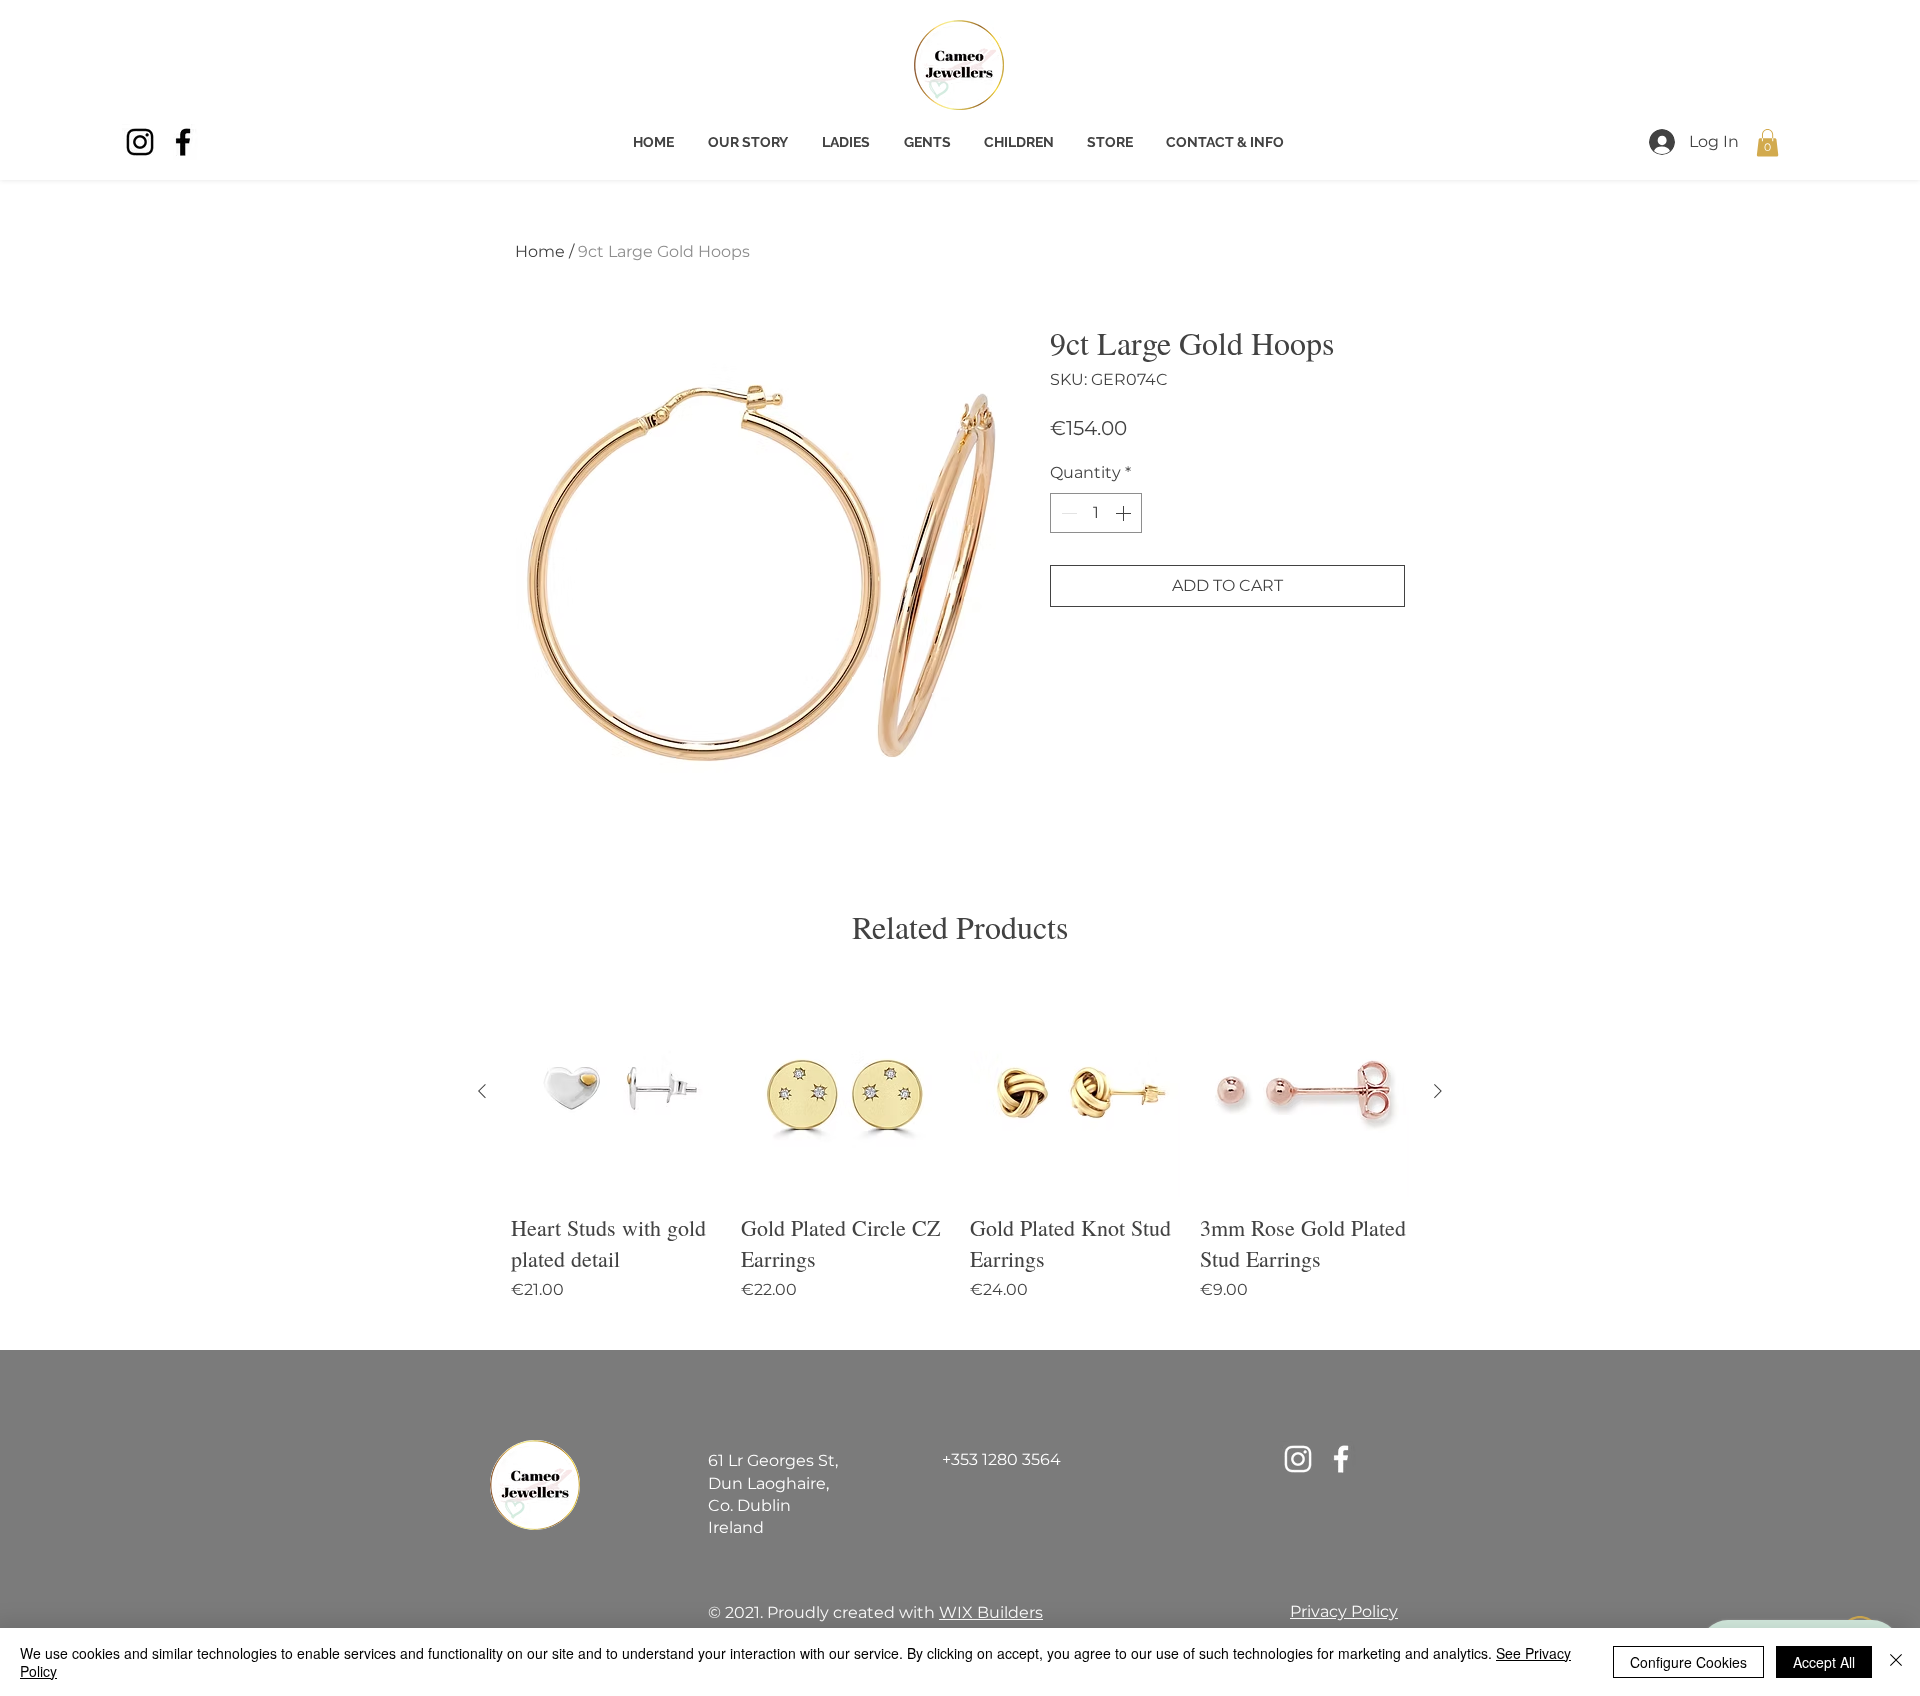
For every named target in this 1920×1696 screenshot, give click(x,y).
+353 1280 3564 (1001, 1459)
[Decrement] (1067, 513)
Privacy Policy (1344, 1611)
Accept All (1824, 1662)
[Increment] (1125, 513)
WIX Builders (991, 1612)
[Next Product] (1438, 1091)
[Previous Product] (482, 1091)
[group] (960, 1160)
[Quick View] (616, 1092)
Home (540, 251)
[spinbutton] (1096, 513)
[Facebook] (183, 142)
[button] (1767, 142)
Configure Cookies (1688, 1662)
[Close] (1896, 1662)
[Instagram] (140, 142)
